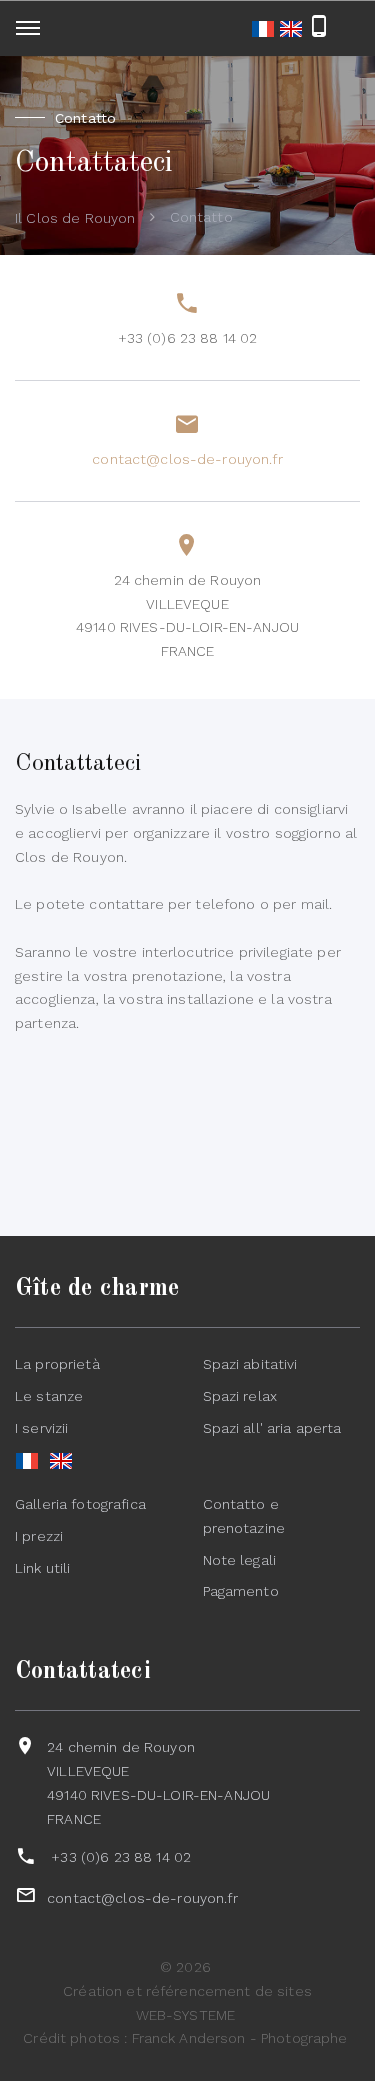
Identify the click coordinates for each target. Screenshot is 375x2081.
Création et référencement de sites (187, 1991)
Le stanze (49, 1396)
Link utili (42, 1568)
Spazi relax (240, 1396)
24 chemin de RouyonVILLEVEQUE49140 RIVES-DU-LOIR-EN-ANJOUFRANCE (187, 615)
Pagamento (241, 1591)
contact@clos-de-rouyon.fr (187, 459)
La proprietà (57, 1364)
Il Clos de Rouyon (75, 218)
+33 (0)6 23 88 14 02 (188, 338)
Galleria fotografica (80, 1504)
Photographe (304, 2038)
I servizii (41, 1428)
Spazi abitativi (250, 1364)
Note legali (240, 1560)
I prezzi (39, 1536)
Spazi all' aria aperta (272, 1428)
